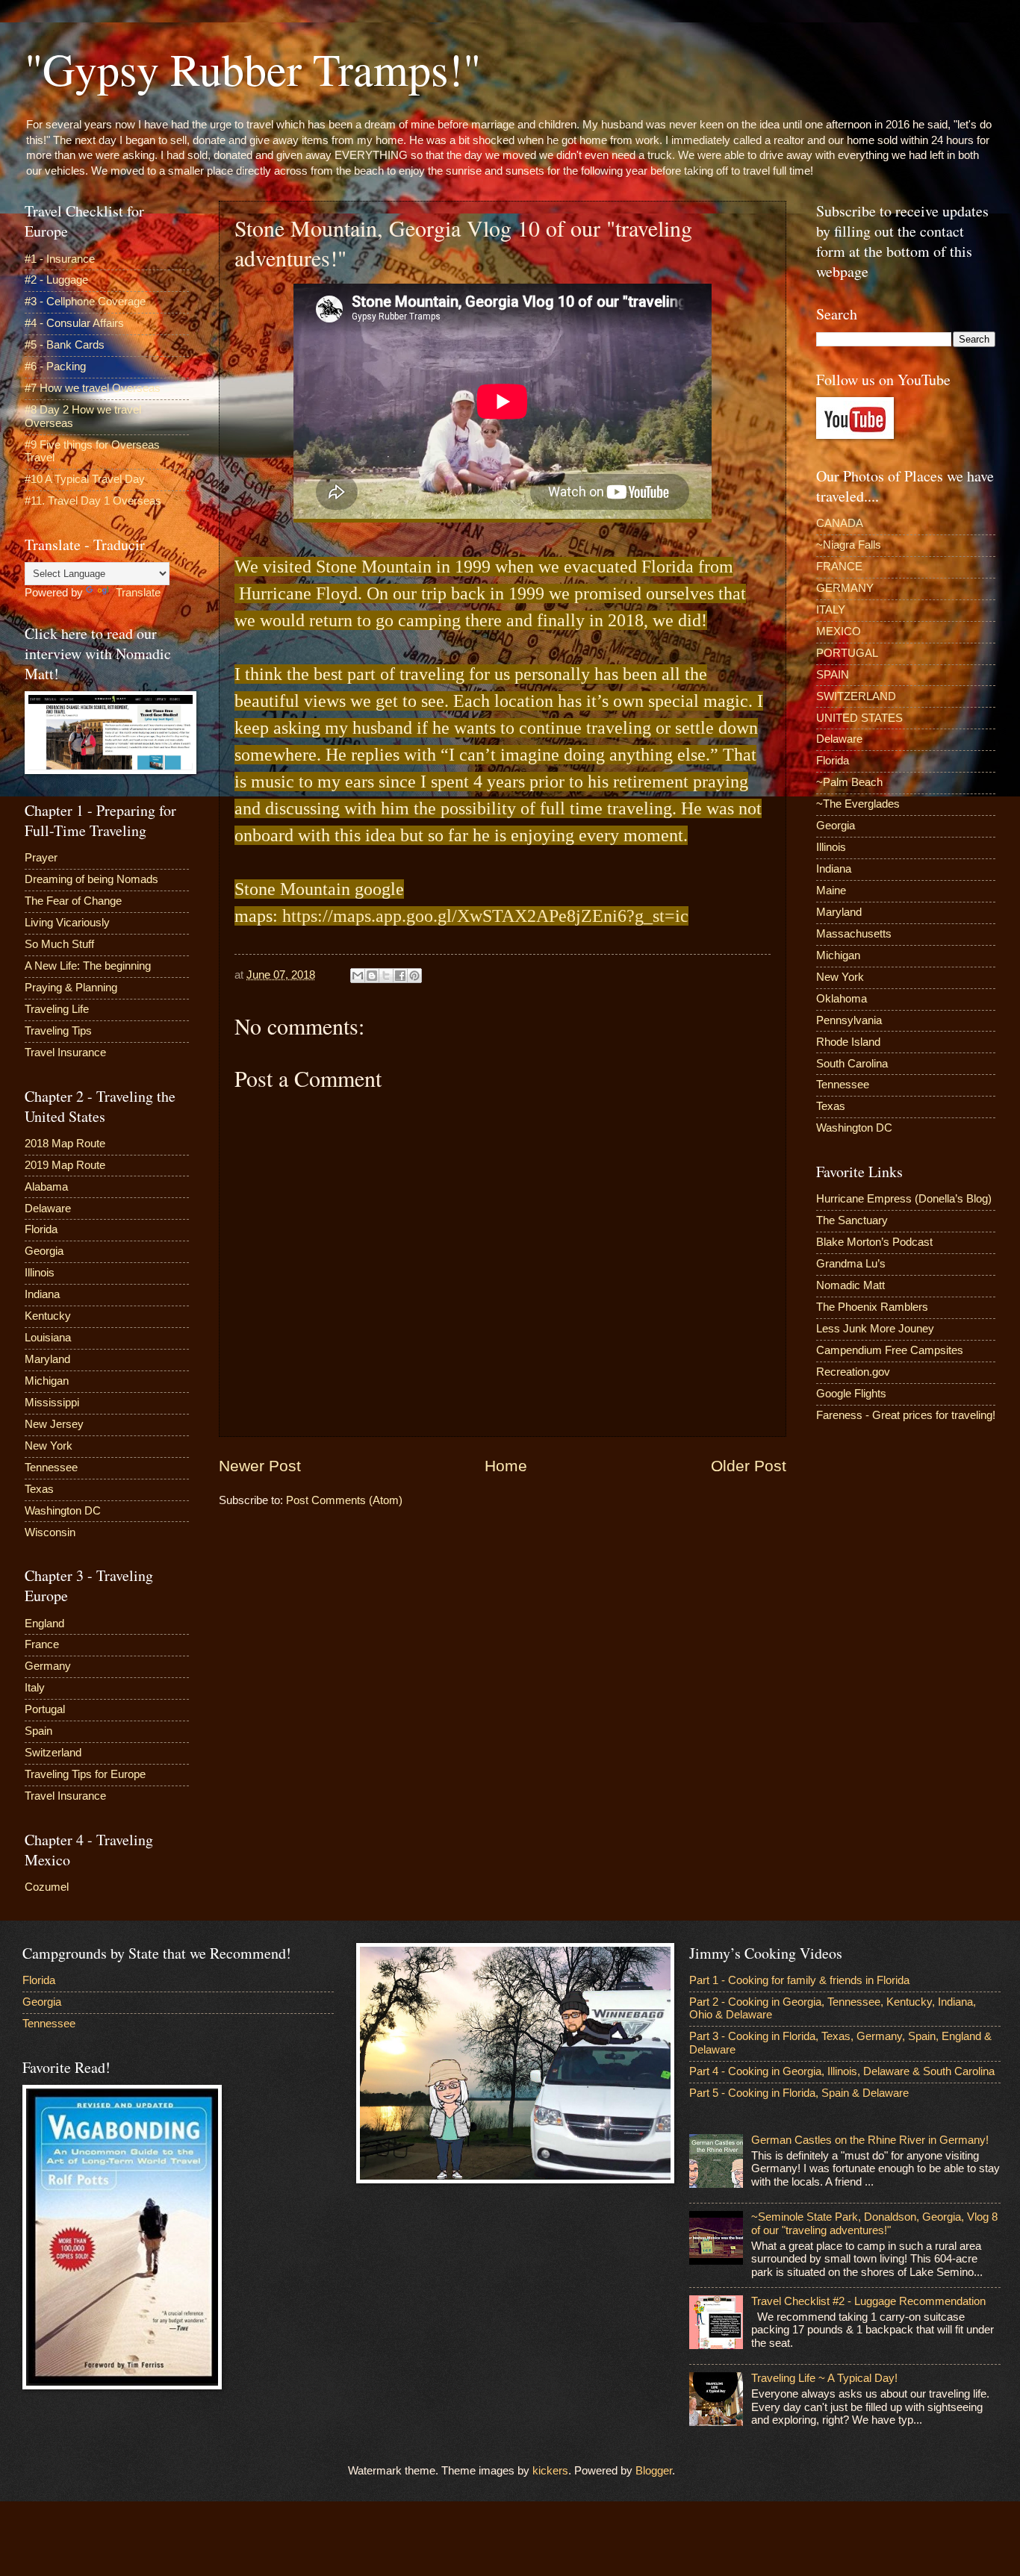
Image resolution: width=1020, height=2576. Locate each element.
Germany (48, 1666)
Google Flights (851, 1394)
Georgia (44, 1251)
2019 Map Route (65, 1165)
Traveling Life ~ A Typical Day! (824, 2378)
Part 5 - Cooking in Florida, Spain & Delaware (799, 2093)
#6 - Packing (55, 367)
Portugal (45, 1709)
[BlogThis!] (372, 976)
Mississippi (52, 1403)
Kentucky (48, 1316)
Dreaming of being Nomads (91, 879)
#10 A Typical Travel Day (85, 479)
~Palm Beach (849, 782)
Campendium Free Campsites (890, 1350)
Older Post (749, 1466)
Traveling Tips (58, 1031)
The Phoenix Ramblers (872, 1307)
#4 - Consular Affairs (74, 323)
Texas (39, 1489)
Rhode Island (848, 1042)
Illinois (40, 1273)
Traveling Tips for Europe (85, 1774)
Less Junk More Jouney (875, 1329)
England (44, 1624)
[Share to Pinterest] (414, 976)
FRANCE (839, 567)
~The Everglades (858, 804)
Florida (41, 1229)
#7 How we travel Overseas (93, 388)
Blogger (654, 2471)
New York (49, 1446)
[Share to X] (386, 976)
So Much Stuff (59, 944)
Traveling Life (57, 1009)
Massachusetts (854, 934)
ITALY (831, 610)
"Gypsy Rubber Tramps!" (253, 69)
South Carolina (852, 1064)
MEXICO (839, 631)
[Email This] (358, 976)
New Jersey (54, 1424)
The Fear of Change (73, 901)
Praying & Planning (71, 988)
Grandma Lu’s (851, 1264)
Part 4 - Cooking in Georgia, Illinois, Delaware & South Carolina (842, 2071)
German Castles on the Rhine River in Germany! (870, 2140)
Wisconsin (50, 1532)
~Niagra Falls (849, 545)
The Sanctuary (852, 1220)
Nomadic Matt (850, 1285)
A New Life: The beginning (88, 966)
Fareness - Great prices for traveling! (906, 1415)
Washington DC (63, 1511)
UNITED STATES (859, 718)
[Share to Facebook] (400, 976)
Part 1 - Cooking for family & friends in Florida (799, 1980)
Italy (35, 1688)
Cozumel (47, 1887)
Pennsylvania (849, 1020)
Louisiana (48, 1338)
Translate (138, 593)
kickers (550, 2471)
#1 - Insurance (60, 259)
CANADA (840, 523)
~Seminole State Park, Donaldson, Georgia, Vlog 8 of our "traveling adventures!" (874, 2224)
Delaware (48, 1209)
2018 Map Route (65, 1144)
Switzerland (53, 1753)
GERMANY (845, 588)
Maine (831, 891)
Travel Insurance (65, 1052)
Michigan (47, 1381)
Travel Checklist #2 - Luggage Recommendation (868, 2301)
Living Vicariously (67, 923)
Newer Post (260, 1466)
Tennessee (51, 1468)
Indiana (42, 1294)
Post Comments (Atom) (344, 1500)
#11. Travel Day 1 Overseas (93, 501)
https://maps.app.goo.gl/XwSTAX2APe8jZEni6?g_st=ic (485, 916)
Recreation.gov (853, 1372)
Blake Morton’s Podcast (874, 1242)
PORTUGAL (847, 653)
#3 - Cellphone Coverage (85, 302)
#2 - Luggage (56, 280)
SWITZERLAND (856, 696)
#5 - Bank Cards (65, 345)
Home (506, 1466)
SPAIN (833, 675)
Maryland (47, 1359)
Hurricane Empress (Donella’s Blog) (904, 1199)
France (42, 1644)
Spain (38, 1731)
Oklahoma (842, 999)
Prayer (41, 858)
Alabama (46, 1187)
